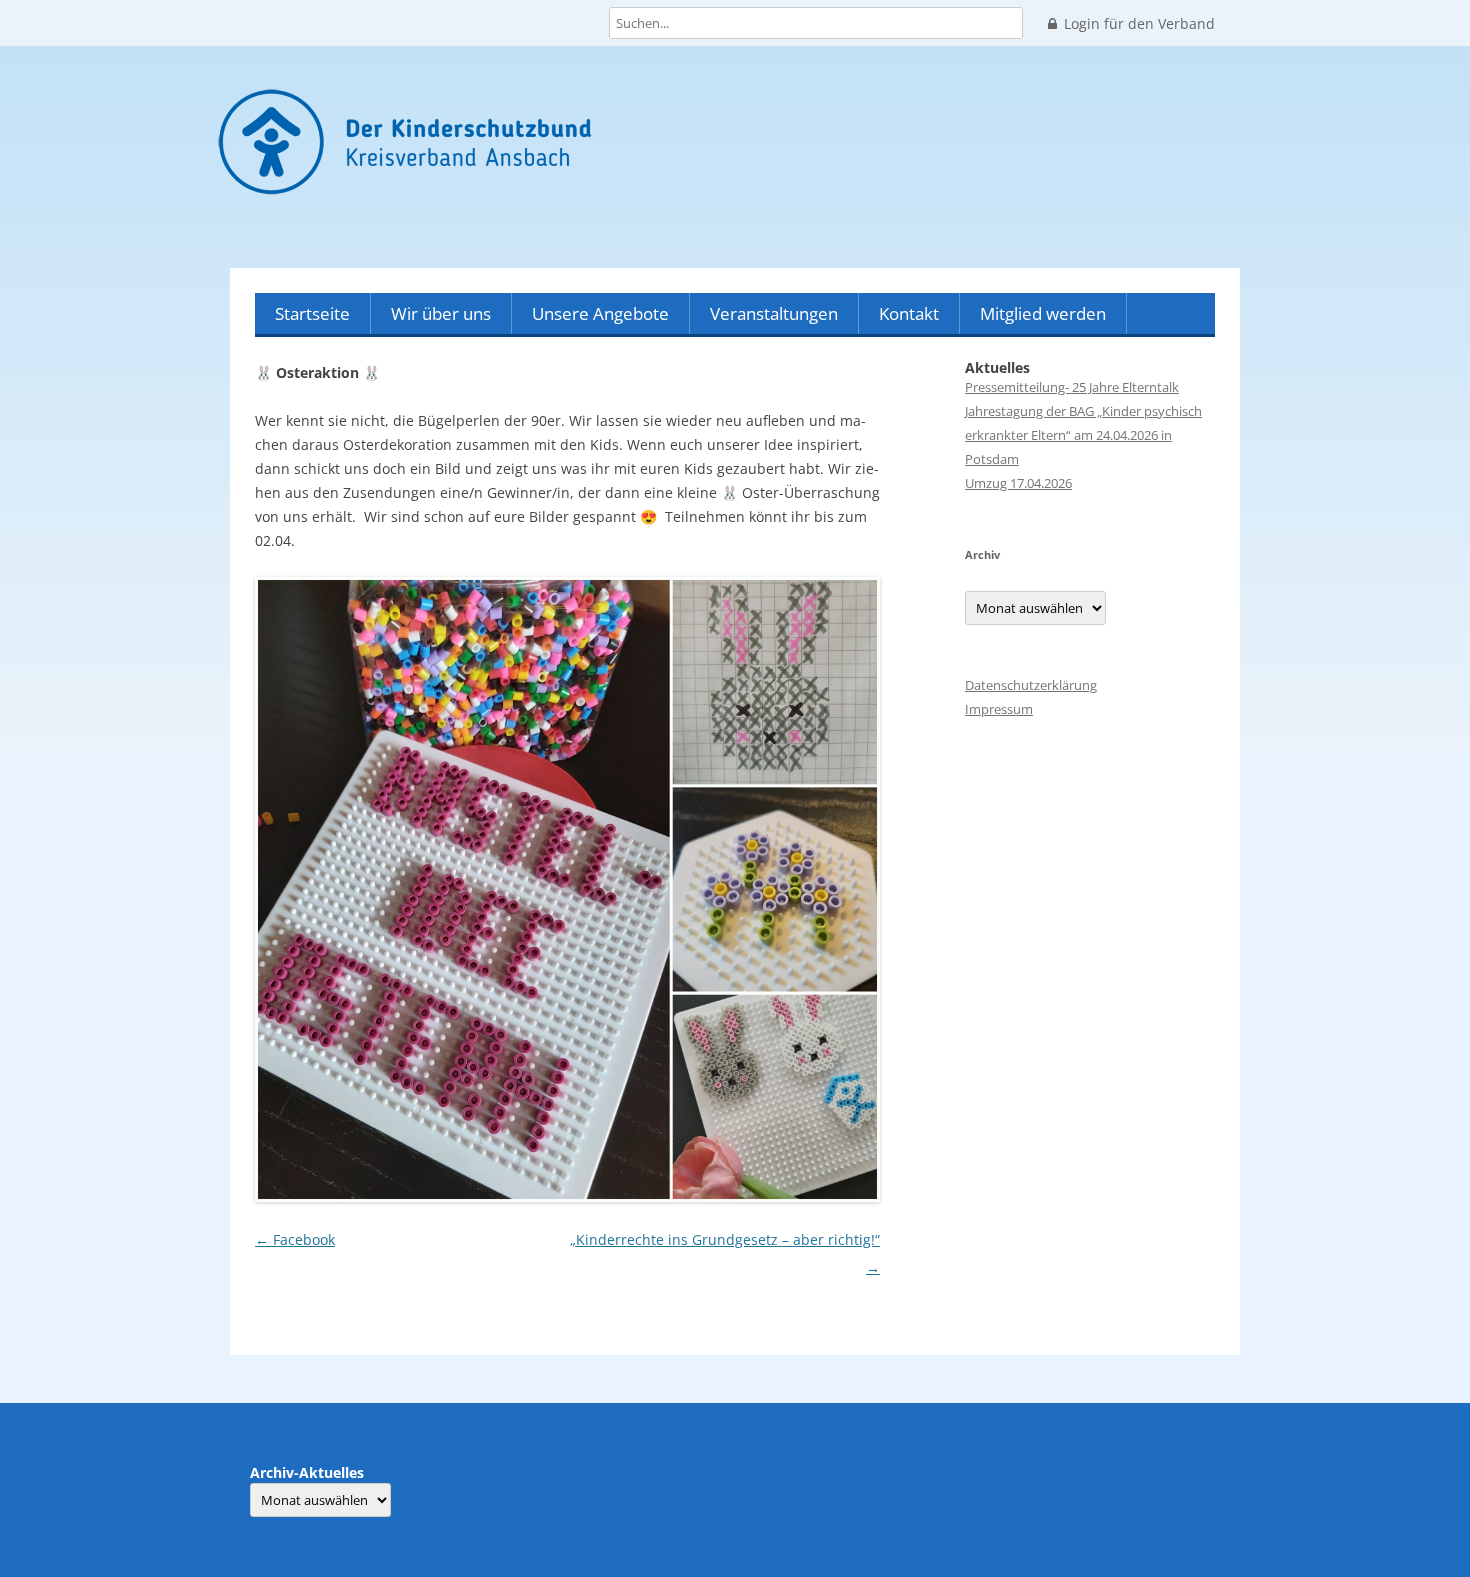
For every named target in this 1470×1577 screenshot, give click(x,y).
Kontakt (909, 313)
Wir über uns (441, 313)
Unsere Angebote (600, 313)
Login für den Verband (1139, 24)
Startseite (312, 313)
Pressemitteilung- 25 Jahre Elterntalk (1072, 387)
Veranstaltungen (774, 313)
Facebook (295, 1239)
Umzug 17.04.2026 (1018, 483)
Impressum (999, 709)
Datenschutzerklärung (1031, 685)
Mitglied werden (1043, 313)
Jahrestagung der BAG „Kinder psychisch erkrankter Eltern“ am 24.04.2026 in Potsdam (1083, 435)
